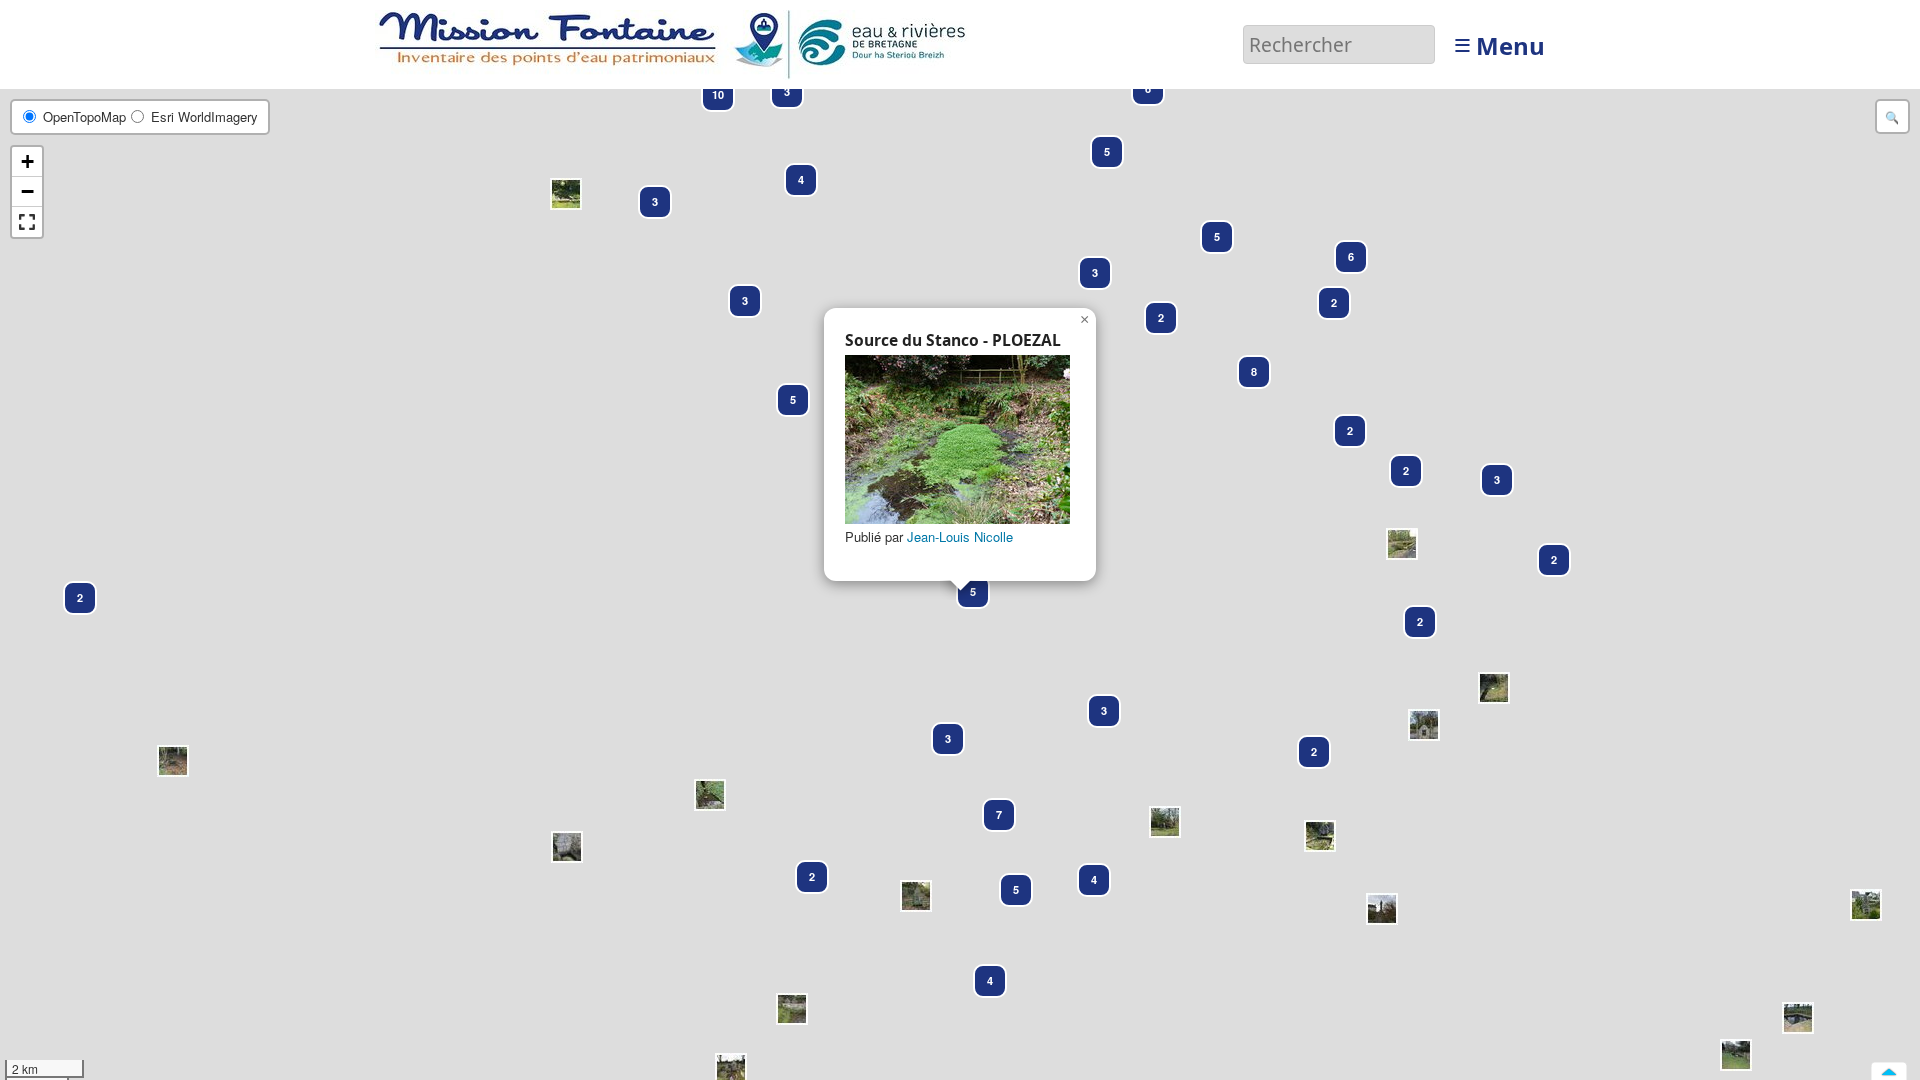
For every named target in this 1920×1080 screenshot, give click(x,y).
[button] (1866, 905)
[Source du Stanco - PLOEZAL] (957, 439)
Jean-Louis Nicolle (960, 536)
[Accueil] (677, 42)
